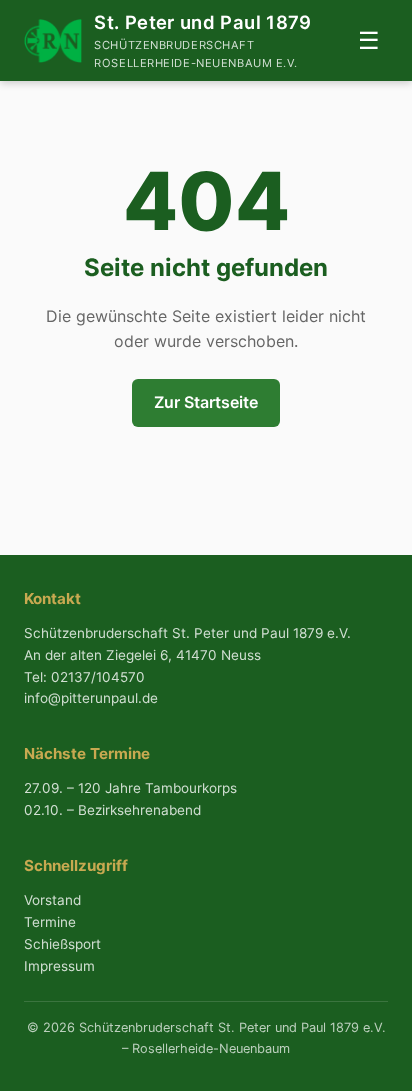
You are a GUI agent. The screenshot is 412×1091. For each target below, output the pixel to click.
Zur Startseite (206, 402)
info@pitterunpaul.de (91, 698)
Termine (50, 922)
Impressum (59, 966)
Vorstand (52, 900)
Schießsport (62, 944)
